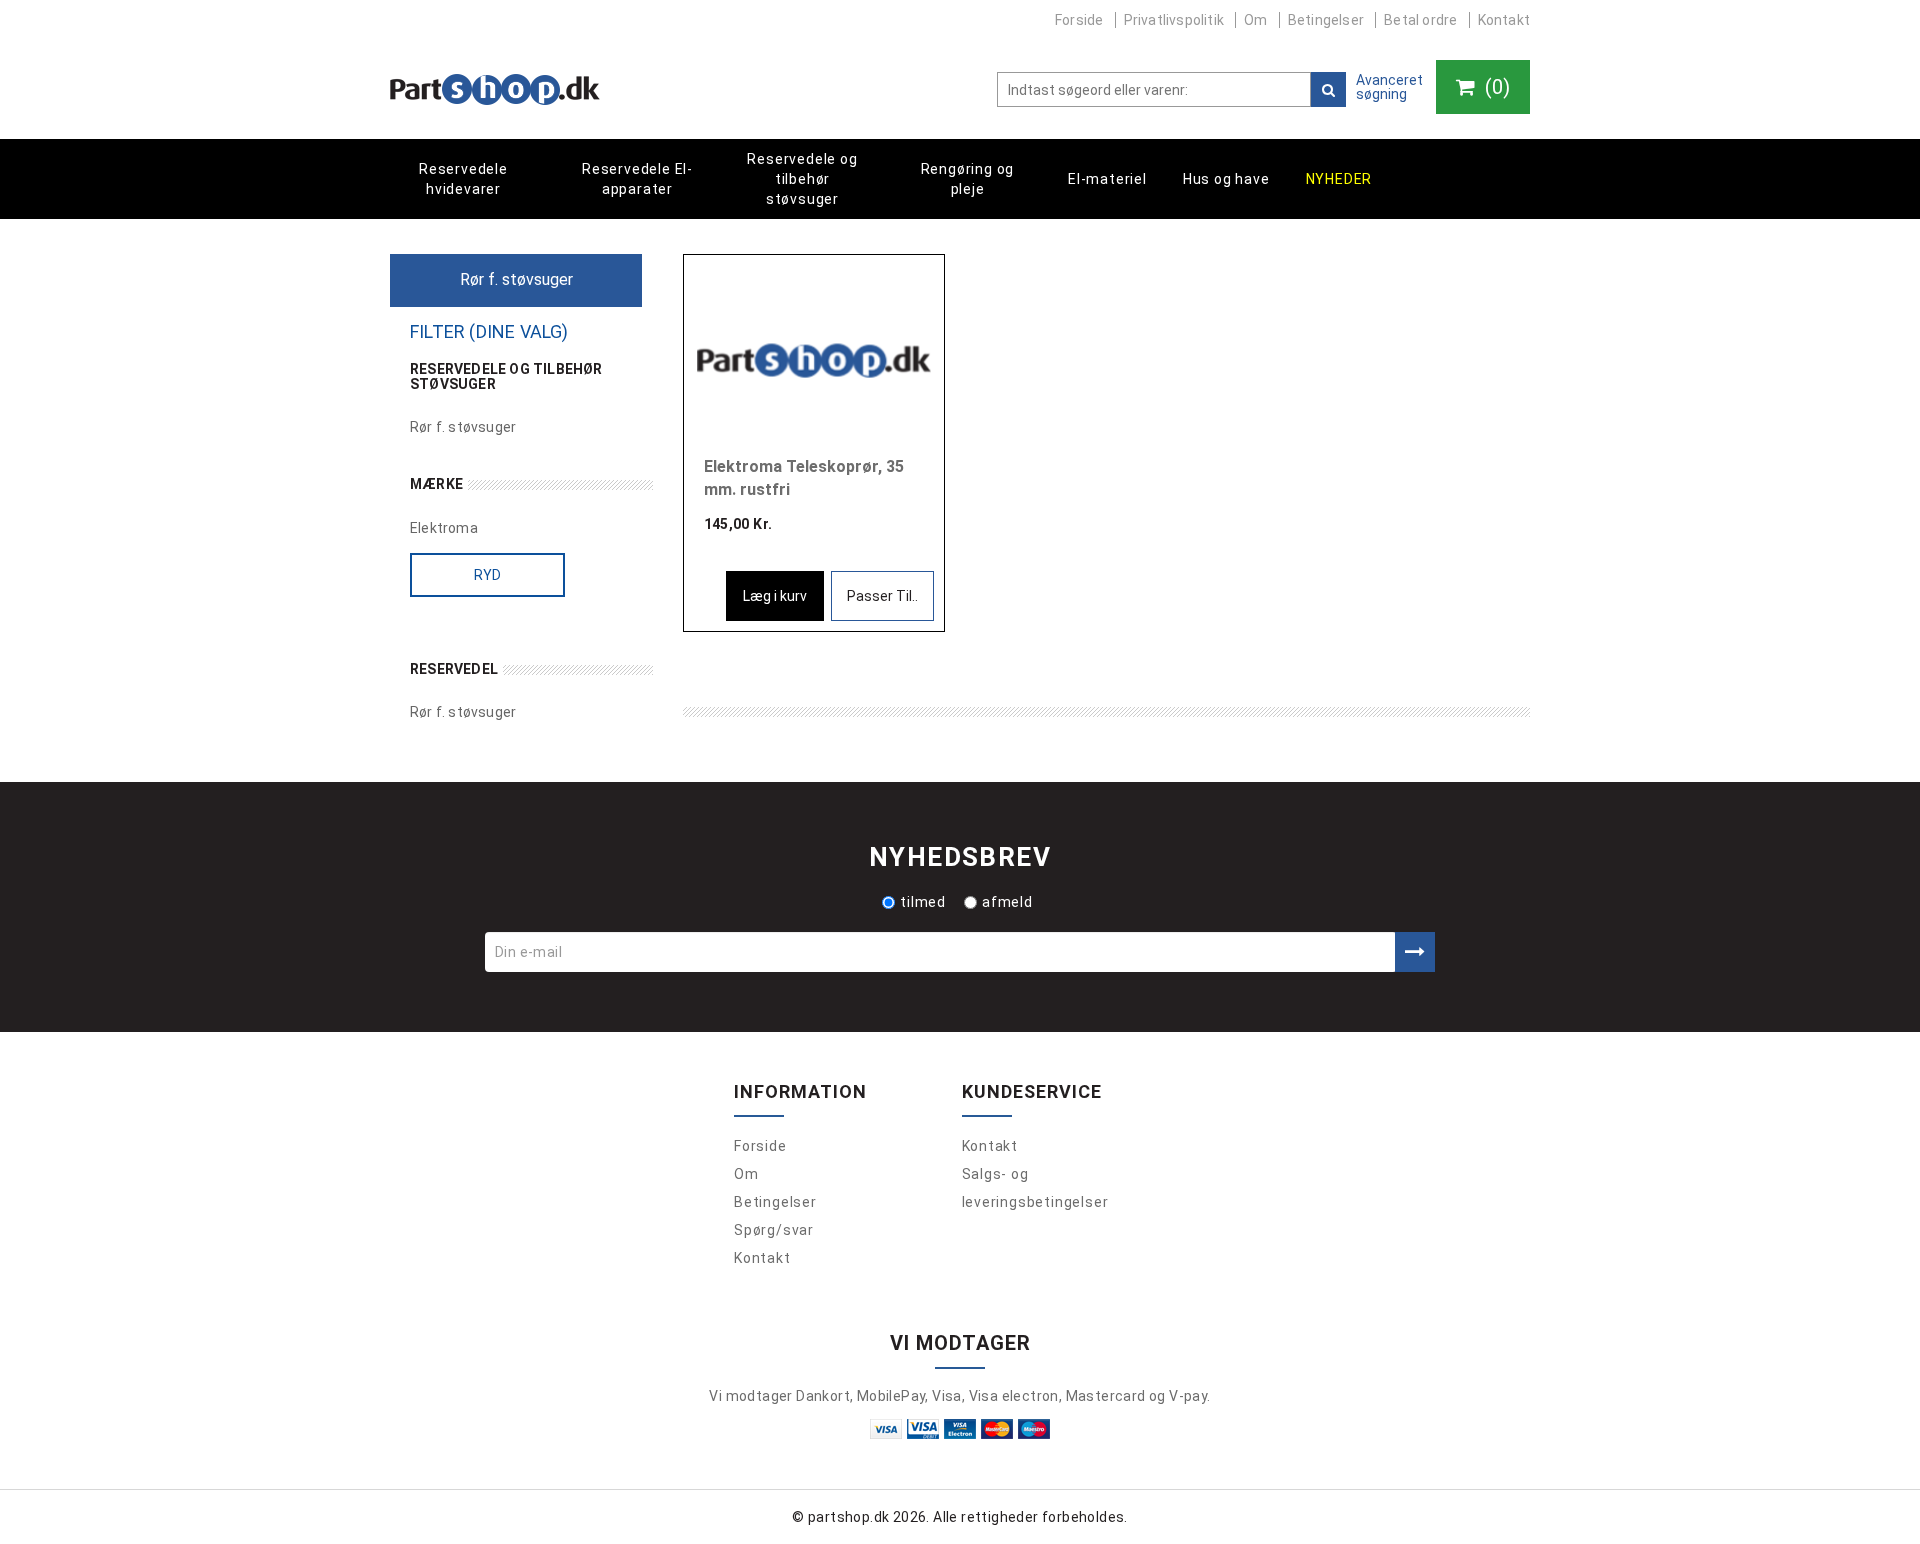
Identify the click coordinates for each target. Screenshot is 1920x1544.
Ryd (488, 575)
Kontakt (1504, 20)
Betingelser (1326, 20)
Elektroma (444, 528)
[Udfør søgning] (1328, 89)
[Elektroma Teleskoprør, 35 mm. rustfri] (814, 359)
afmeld (1007, 902)
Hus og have (1226, 179)
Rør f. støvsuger (463, 427)
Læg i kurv (775, 596)
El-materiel (1107, 179)
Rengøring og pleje (968, 179)
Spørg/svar (774, 1230)
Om (1255, 20)
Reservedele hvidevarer (463, 179)
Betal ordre (1420, 20)
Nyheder (1339, 179)
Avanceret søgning (1389, 87)
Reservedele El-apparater (637, 179)
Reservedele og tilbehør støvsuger (802, 179)
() (1495, 87)
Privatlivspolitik (1174, 20)
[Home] (495, 89)
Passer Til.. (882, 596)
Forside (1079, 20)
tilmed (923, 902)
